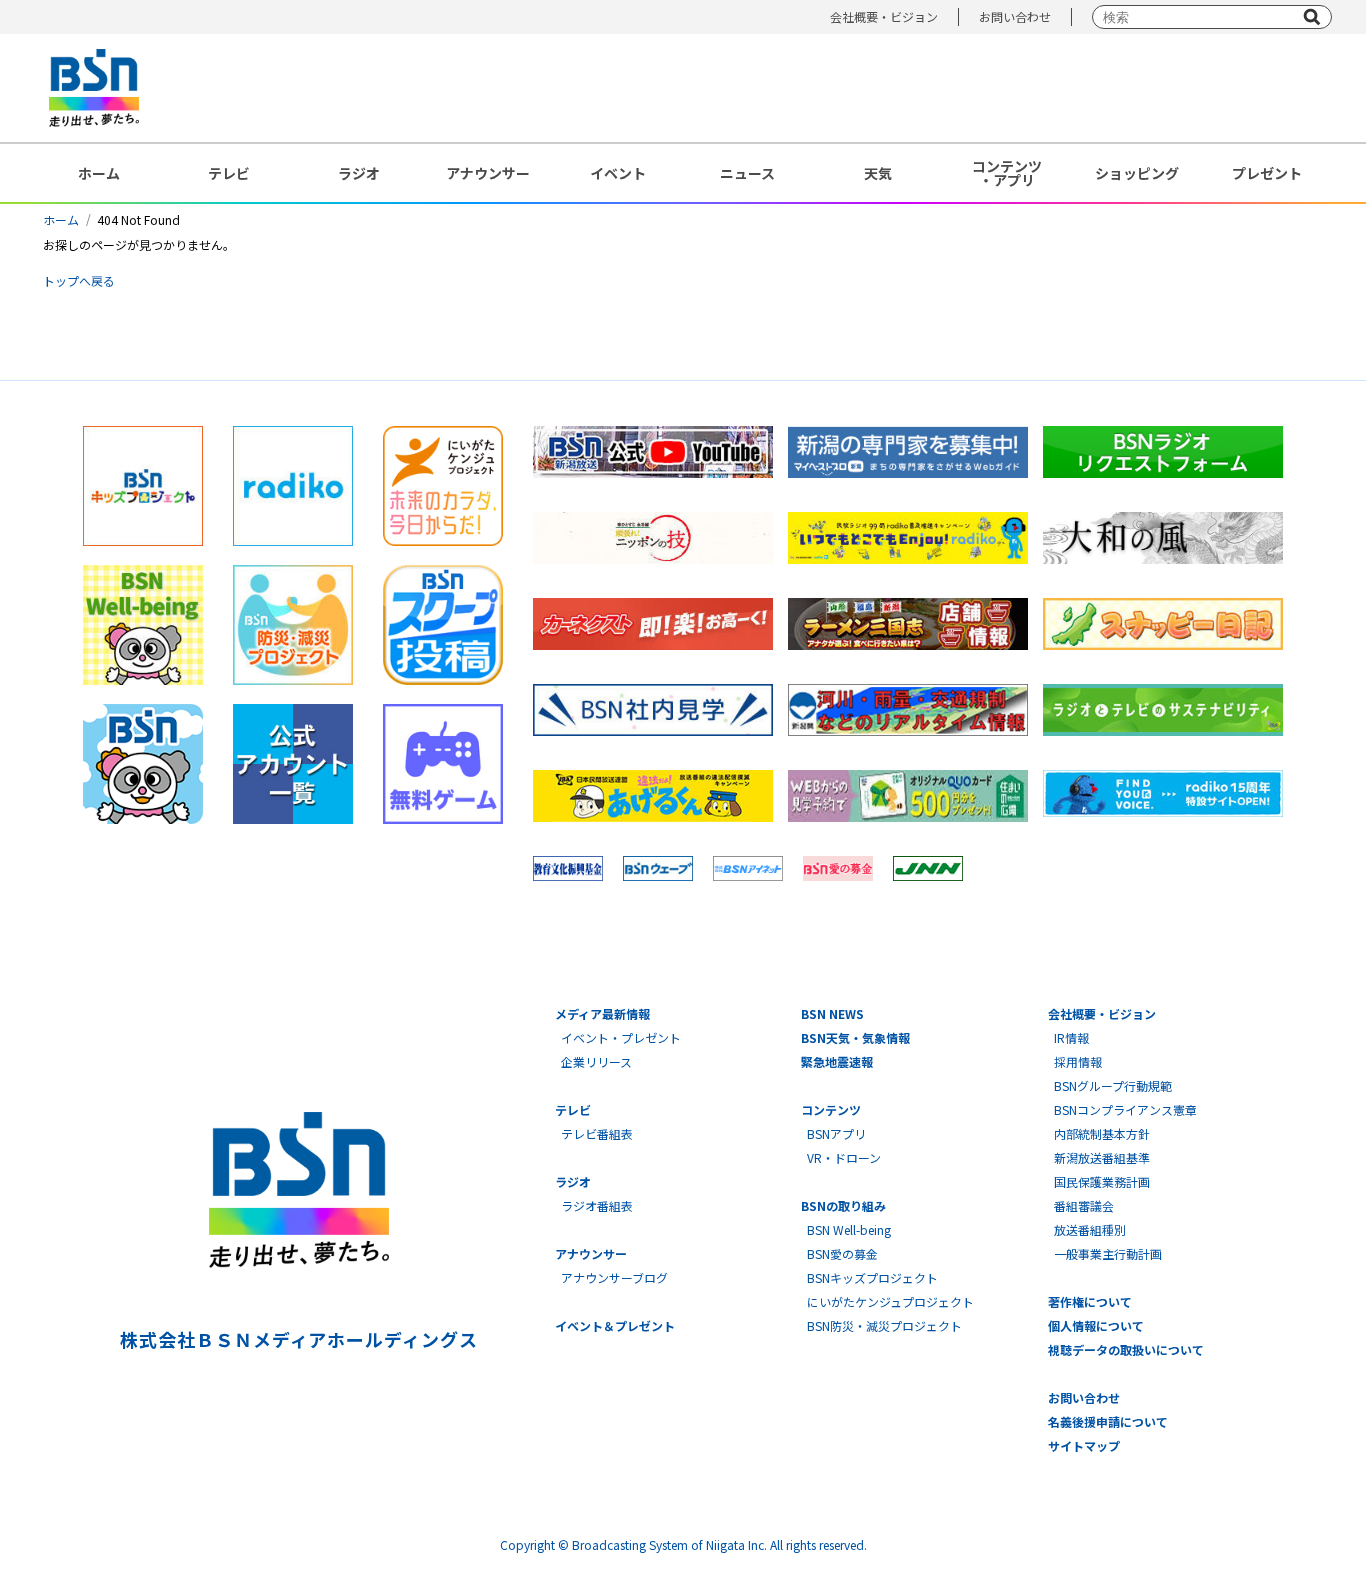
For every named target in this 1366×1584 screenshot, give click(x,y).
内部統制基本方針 (1102, 1133)
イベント (618, 173)
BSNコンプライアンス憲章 (1125, 1109)
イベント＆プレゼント (615, 1325)
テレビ (229, 173)
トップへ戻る (79, 280)
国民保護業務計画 (1102, 1181)
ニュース (747, 173)
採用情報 (1078, 1061)
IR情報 (1071, 1037)
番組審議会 (1084, 1205)
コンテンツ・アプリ (1007, 173)
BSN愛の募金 (842, 1253)
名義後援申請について (1108, 1421)
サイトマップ (1084, 1445)
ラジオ (359, 173)
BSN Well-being (849, 1229)
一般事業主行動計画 (1108, 1253)
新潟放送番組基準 (1102, 1157)
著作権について (1090, 1301)
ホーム (99, 173)
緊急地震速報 (837, 1061)
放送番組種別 (1090, 1229)
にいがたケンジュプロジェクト (890, 1301)
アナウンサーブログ (614, 1277)
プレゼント (1267, 173)
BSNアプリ (836, 1133)
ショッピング (1137, 173)
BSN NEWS (832, 1013)
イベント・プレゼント (621, 1037)
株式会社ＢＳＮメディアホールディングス (298, 1339)
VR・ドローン (844, 1157)
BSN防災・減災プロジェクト (884, 1325)
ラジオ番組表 (597, 1205)
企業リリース (596, 1061)
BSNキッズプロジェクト (872, 1277)
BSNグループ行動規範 (1113, 1085)
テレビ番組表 (597, 1133)
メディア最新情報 (602, 1013)
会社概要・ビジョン (884, 16)
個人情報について (1096, 1325)
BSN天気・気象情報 (855, 1037)
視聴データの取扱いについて (1126, 1349)
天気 (878, 173)
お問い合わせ (1015, 16)
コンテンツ (831, 1109)
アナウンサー (488, 173)
